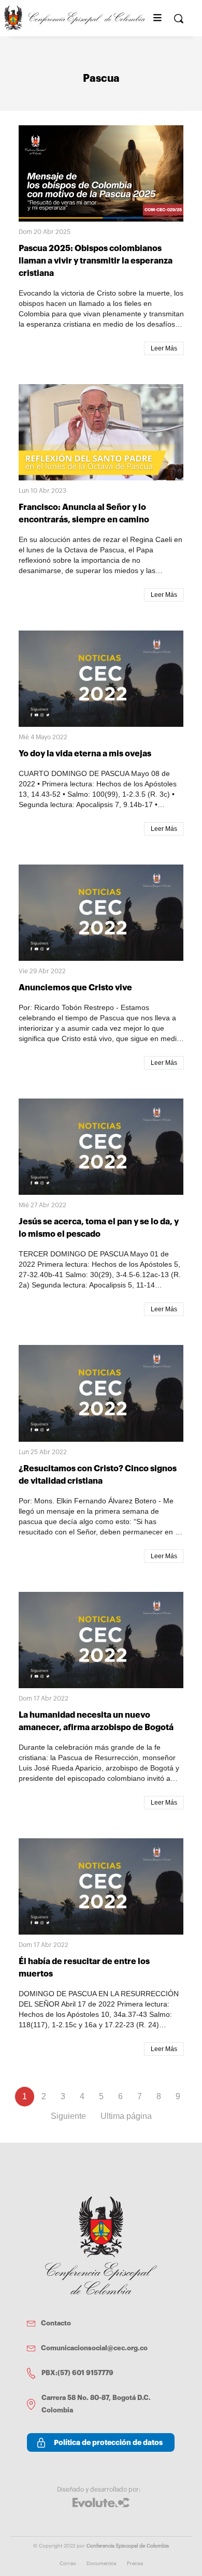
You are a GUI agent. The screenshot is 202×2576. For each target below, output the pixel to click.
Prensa (135, 2564)
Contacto (56, 2323)
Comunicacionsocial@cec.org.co (94, 2348)
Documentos (102, 2564)
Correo (68, 2564)
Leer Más (164, 348)
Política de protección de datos (108, 2442)
